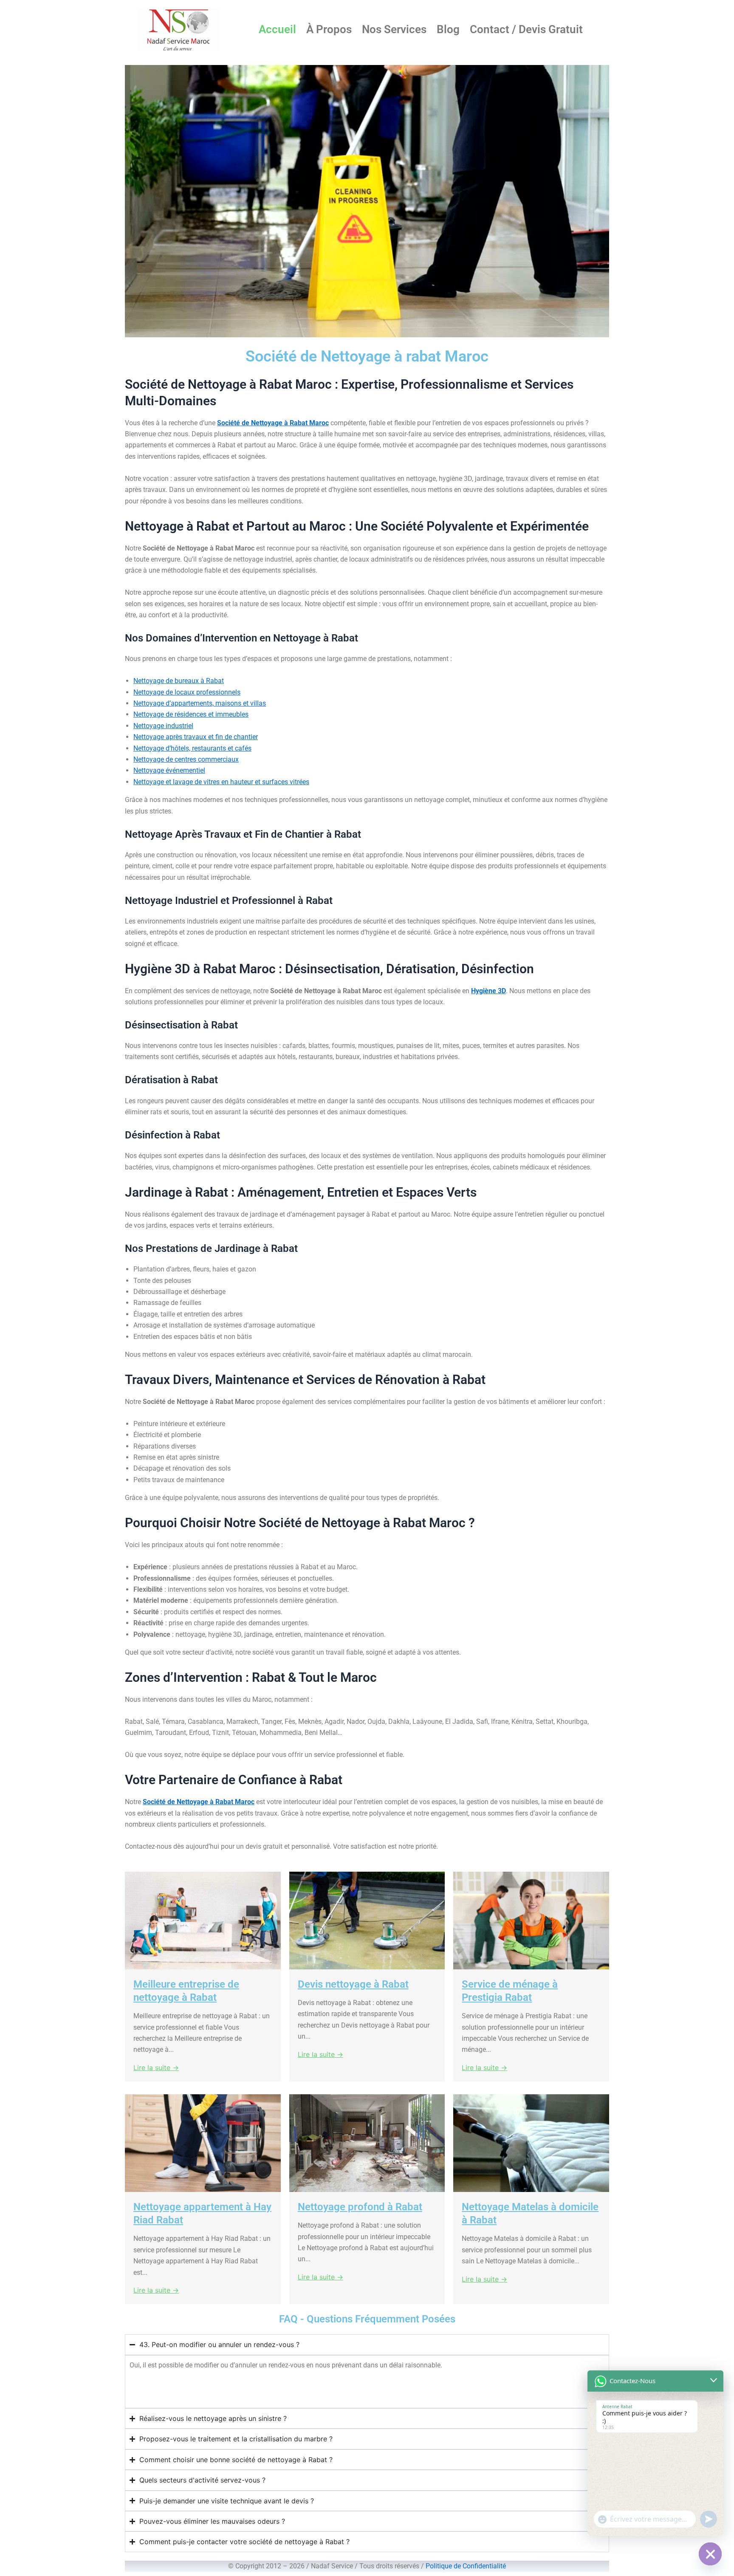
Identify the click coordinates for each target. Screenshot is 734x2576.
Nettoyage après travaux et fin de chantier (196, 737)
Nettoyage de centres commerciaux (186, 759)
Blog (448, 29)
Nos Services (394, 29)
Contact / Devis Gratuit (526, 29)
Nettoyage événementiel (169, 770)
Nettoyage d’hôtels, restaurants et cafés (192, 748)
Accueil (277, 29)
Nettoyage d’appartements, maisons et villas (200, 703)
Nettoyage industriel (163, 726)
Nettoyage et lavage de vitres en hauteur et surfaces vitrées (221, 782)
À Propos (329, 29)
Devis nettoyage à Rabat (353, 1984)
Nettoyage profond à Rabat (360, 2207)
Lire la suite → (156, 2068)
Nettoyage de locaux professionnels (187, 692)
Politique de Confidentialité (466, 2566)
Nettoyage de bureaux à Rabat (179, 681)
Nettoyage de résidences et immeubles (191, 714)
